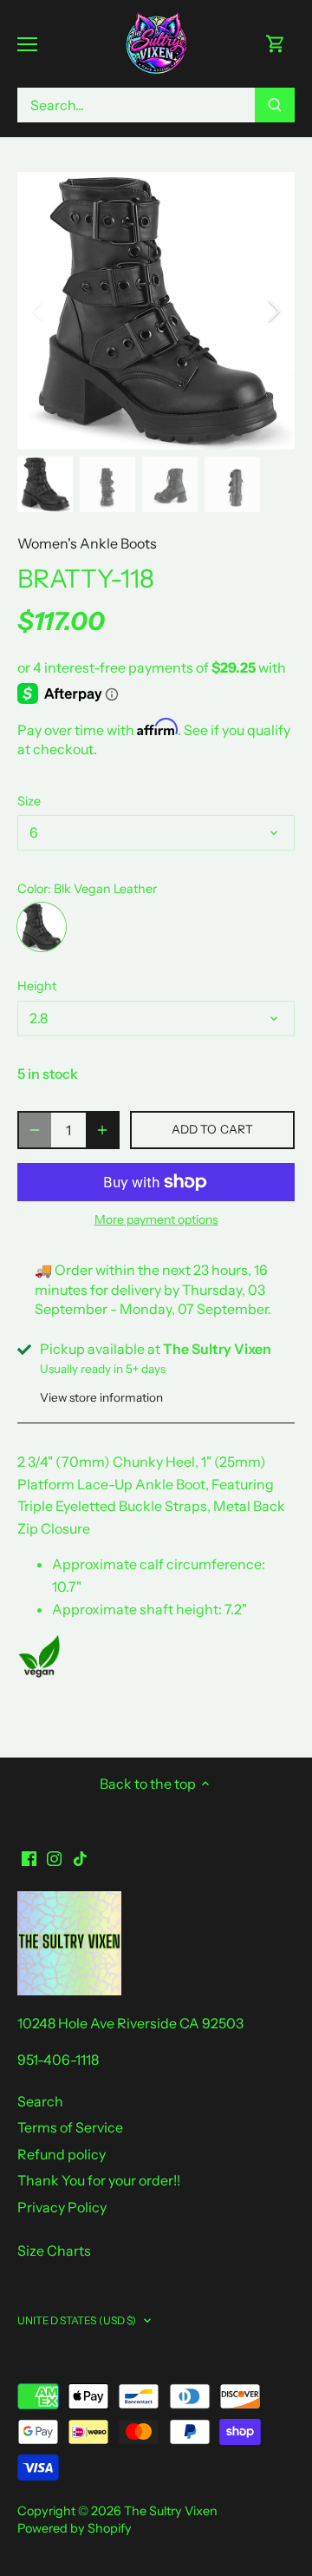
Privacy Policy (62, 2207)
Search (40, 2101)
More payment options (156, 1220)
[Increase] (102, 1130)
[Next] (273, 311)
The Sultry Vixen (171, 2511)
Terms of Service (70, 2127)
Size (29, 802)
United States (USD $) (77, 2320)
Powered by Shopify (75, 2528)
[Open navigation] (27, 44)
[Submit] (275, 105)
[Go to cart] (276, 44)
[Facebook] (29, 1857)
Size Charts (54, 2251)
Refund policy (62, 2154)
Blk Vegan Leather (42, 927)
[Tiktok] (80, 1857)
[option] (156, 311)
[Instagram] (54, 1857)
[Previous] (39, 311)
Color (32, 889)
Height (37, 986)
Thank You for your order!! (99, 2180)
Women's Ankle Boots (87, 543)
